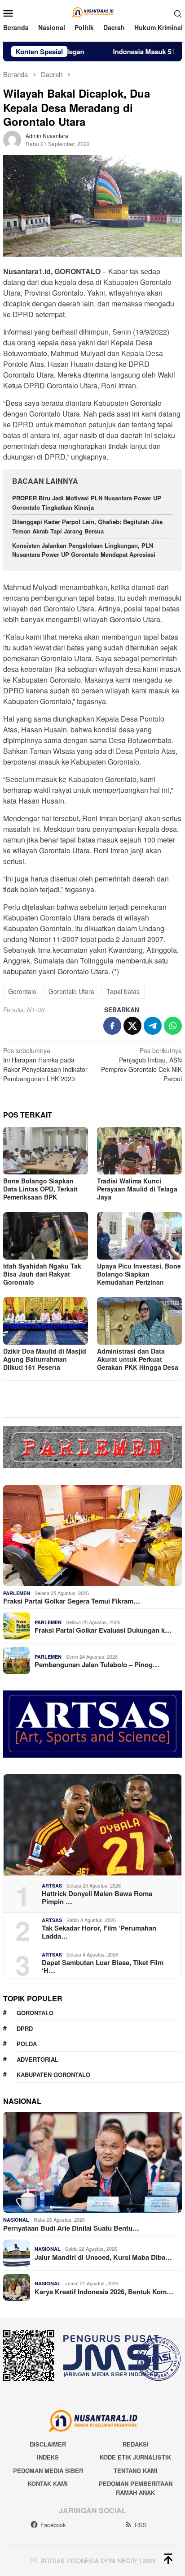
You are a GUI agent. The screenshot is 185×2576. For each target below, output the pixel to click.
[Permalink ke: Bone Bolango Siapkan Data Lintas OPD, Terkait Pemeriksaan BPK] (46, 1151)
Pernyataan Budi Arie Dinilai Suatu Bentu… (71, 2228)
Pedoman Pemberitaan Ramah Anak (136, 2488)
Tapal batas (123, 991)
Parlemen (17, 1593)
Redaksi (136, 2444)
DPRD (25, 2028)
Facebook (53, 2525)
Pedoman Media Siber (48, 2471)
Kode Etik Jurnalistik (135, 2457)
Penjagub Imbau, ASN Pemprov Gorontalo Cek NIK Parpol (141, 1064)
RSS (141, 2525)
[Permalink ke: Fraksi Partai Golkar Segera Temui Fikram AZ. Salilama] (92, 1535)
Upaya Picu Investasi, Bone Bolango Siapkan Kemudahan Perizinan (139, 1274)
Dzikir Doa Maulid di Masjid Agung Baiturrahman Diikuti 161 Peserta (45, 1359)
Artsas (52, 1886)
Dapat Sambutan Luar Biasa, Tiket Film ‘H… (103, 1966)
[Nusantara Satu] (92, 12)
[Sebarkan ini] (112, 1026)
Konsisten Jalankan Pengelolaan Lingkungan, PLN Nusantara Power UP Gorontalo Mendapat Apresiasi (85, 550)
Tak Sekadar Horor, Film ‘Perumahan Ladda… (99, 1932)
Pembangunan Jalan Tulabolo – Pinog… (97, 1664)
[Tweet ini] (132, 1026)
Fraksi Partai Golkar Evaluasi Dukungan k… (103, 1630)
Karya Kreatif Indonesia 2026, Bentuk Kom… (104, 2292)
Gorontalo (22, 991)
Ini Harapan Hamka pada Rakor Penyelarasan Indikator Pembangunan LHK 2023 (45, 1064)
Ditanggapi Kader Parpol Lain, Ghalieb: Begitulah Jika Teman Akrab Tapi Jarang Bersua (87, 526)
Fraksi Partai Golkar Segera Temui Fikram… (72, 1601)
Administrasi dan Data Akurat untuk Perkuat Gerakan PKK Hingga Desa (138, 1359)
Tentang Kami (136, 2471)
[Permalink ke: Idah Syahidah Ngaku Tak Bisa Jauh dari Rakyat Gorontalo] (46, 1236)
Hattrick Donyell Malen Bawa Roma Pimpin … (97, 1897)
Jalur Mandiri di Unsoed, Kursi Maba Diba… (103, 2257)
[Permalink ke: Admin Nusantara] (12, 139)
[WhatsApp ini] (173, 1026)
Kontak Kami (48, 2484)
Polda (27, 2044)
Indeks (48, 2457)
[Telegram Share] (153, 1026)
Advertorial (37, 2059)
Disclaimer (48, 2444)
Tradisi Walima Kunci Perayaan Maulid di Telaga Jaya (137, 1189)
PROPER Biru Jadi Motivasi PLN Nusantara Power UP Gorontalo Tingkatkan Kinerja (87, 503)
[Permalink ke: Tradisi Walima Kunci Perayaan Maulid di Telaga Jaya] (139, 1151)
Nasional (16, 2220)
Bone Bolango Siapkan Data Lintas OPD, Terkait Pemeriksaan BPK (40, 1189)
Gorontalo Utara (71, 991)
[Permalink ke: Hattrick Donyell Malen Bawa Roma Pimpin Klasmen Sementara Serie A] (92, 1825)
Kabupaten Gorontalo (53, 2075)
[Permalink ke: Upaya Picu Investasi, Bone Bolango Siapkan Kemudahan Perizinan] (139, 1236)
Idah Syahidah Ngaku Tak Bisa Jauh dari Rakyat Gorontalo (42, 1274)
